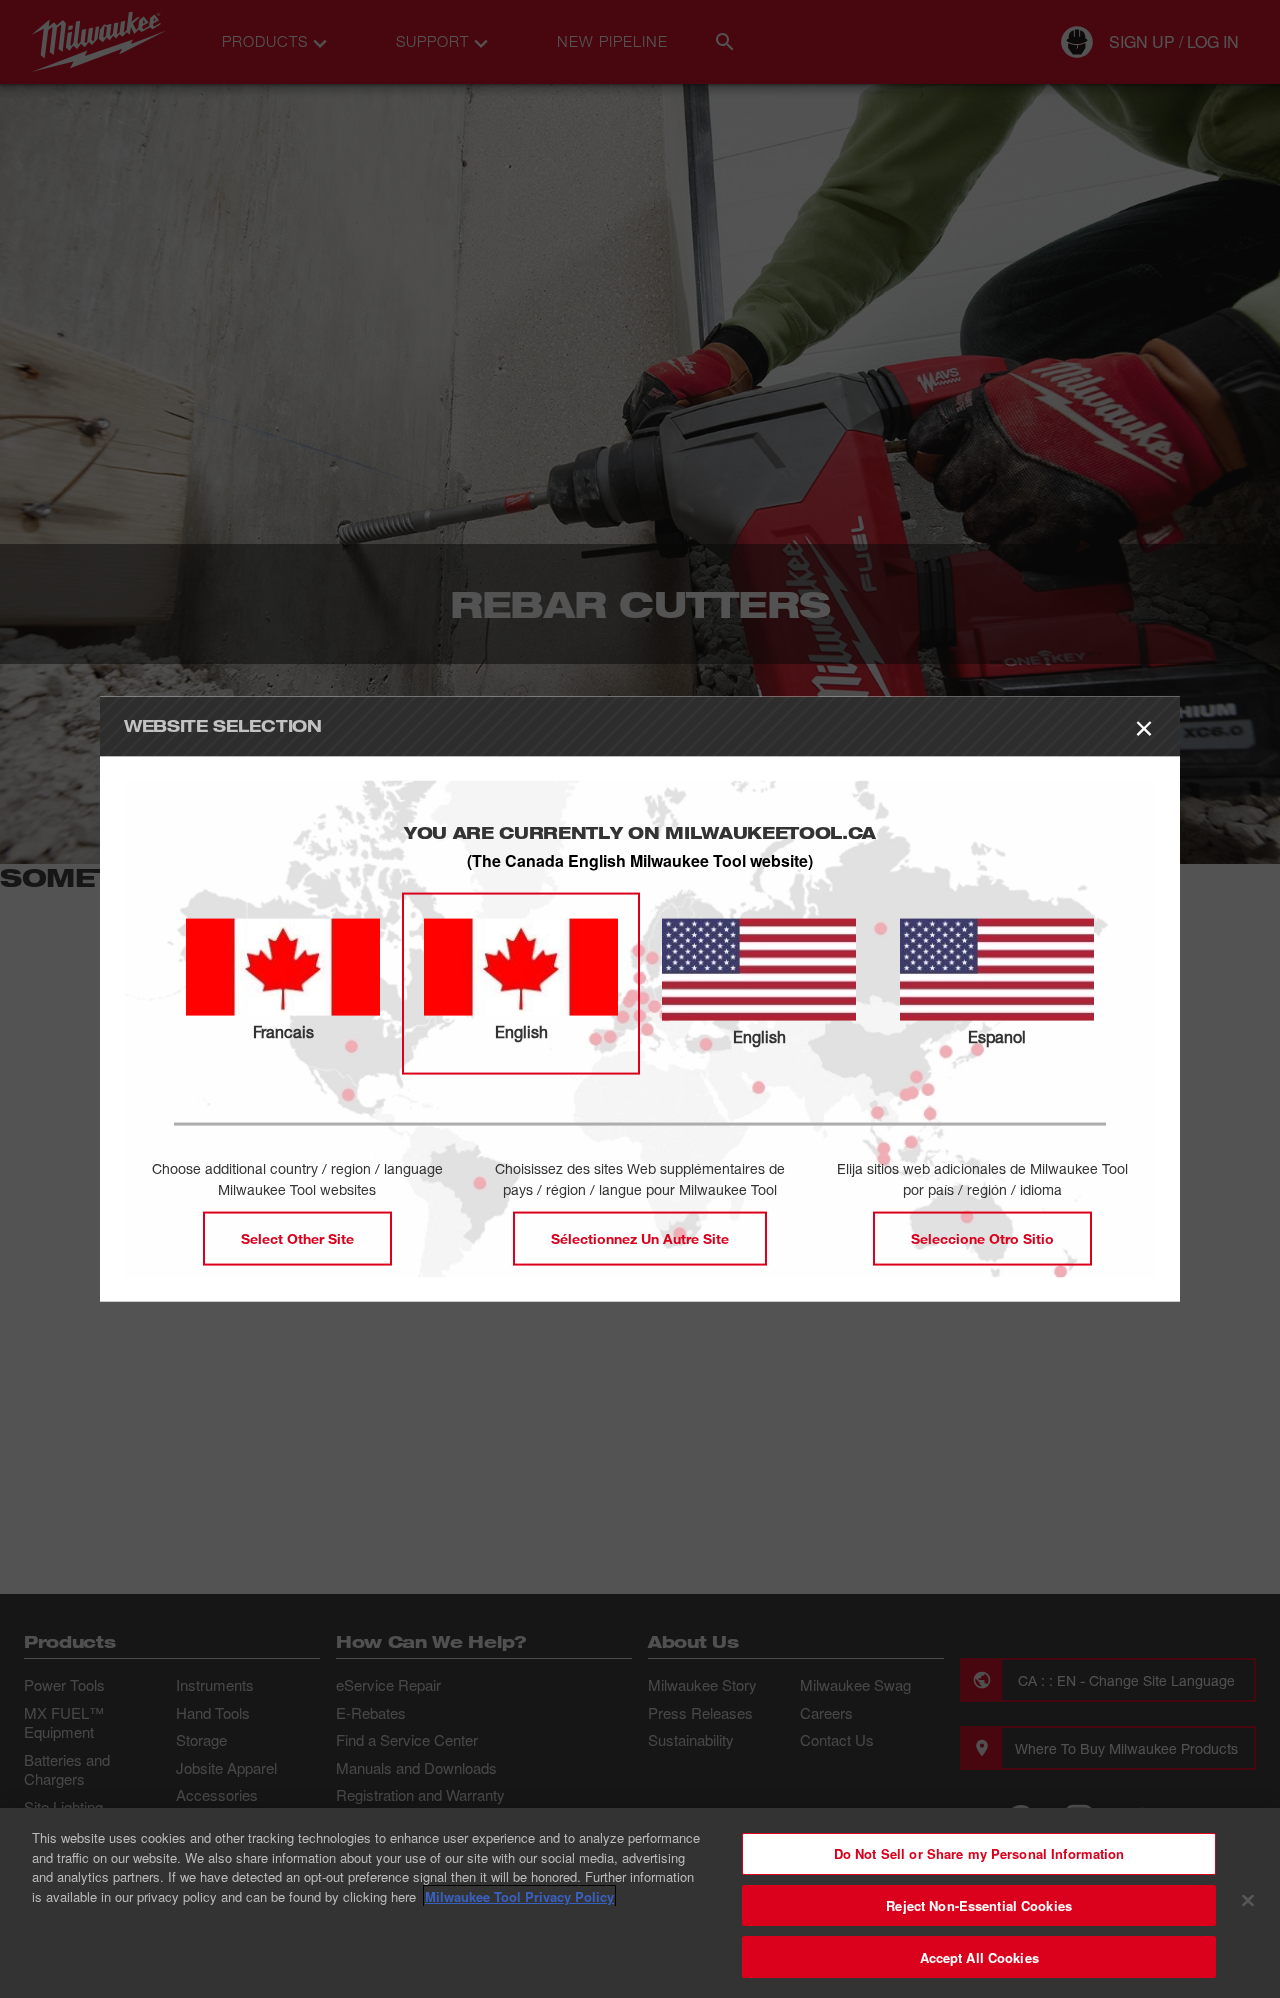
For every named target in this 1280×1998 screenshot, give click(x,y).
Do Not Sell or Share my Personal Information (979, 1853)
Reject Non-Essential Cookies (979, 1905)
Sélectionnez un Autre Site (640, 1237)
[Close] (1248, 1901)
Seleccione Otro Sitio (982, 1237)
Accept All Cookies (979, 1956)
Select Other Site (297, 1237)
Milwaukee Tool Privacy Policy (519, 1896)
